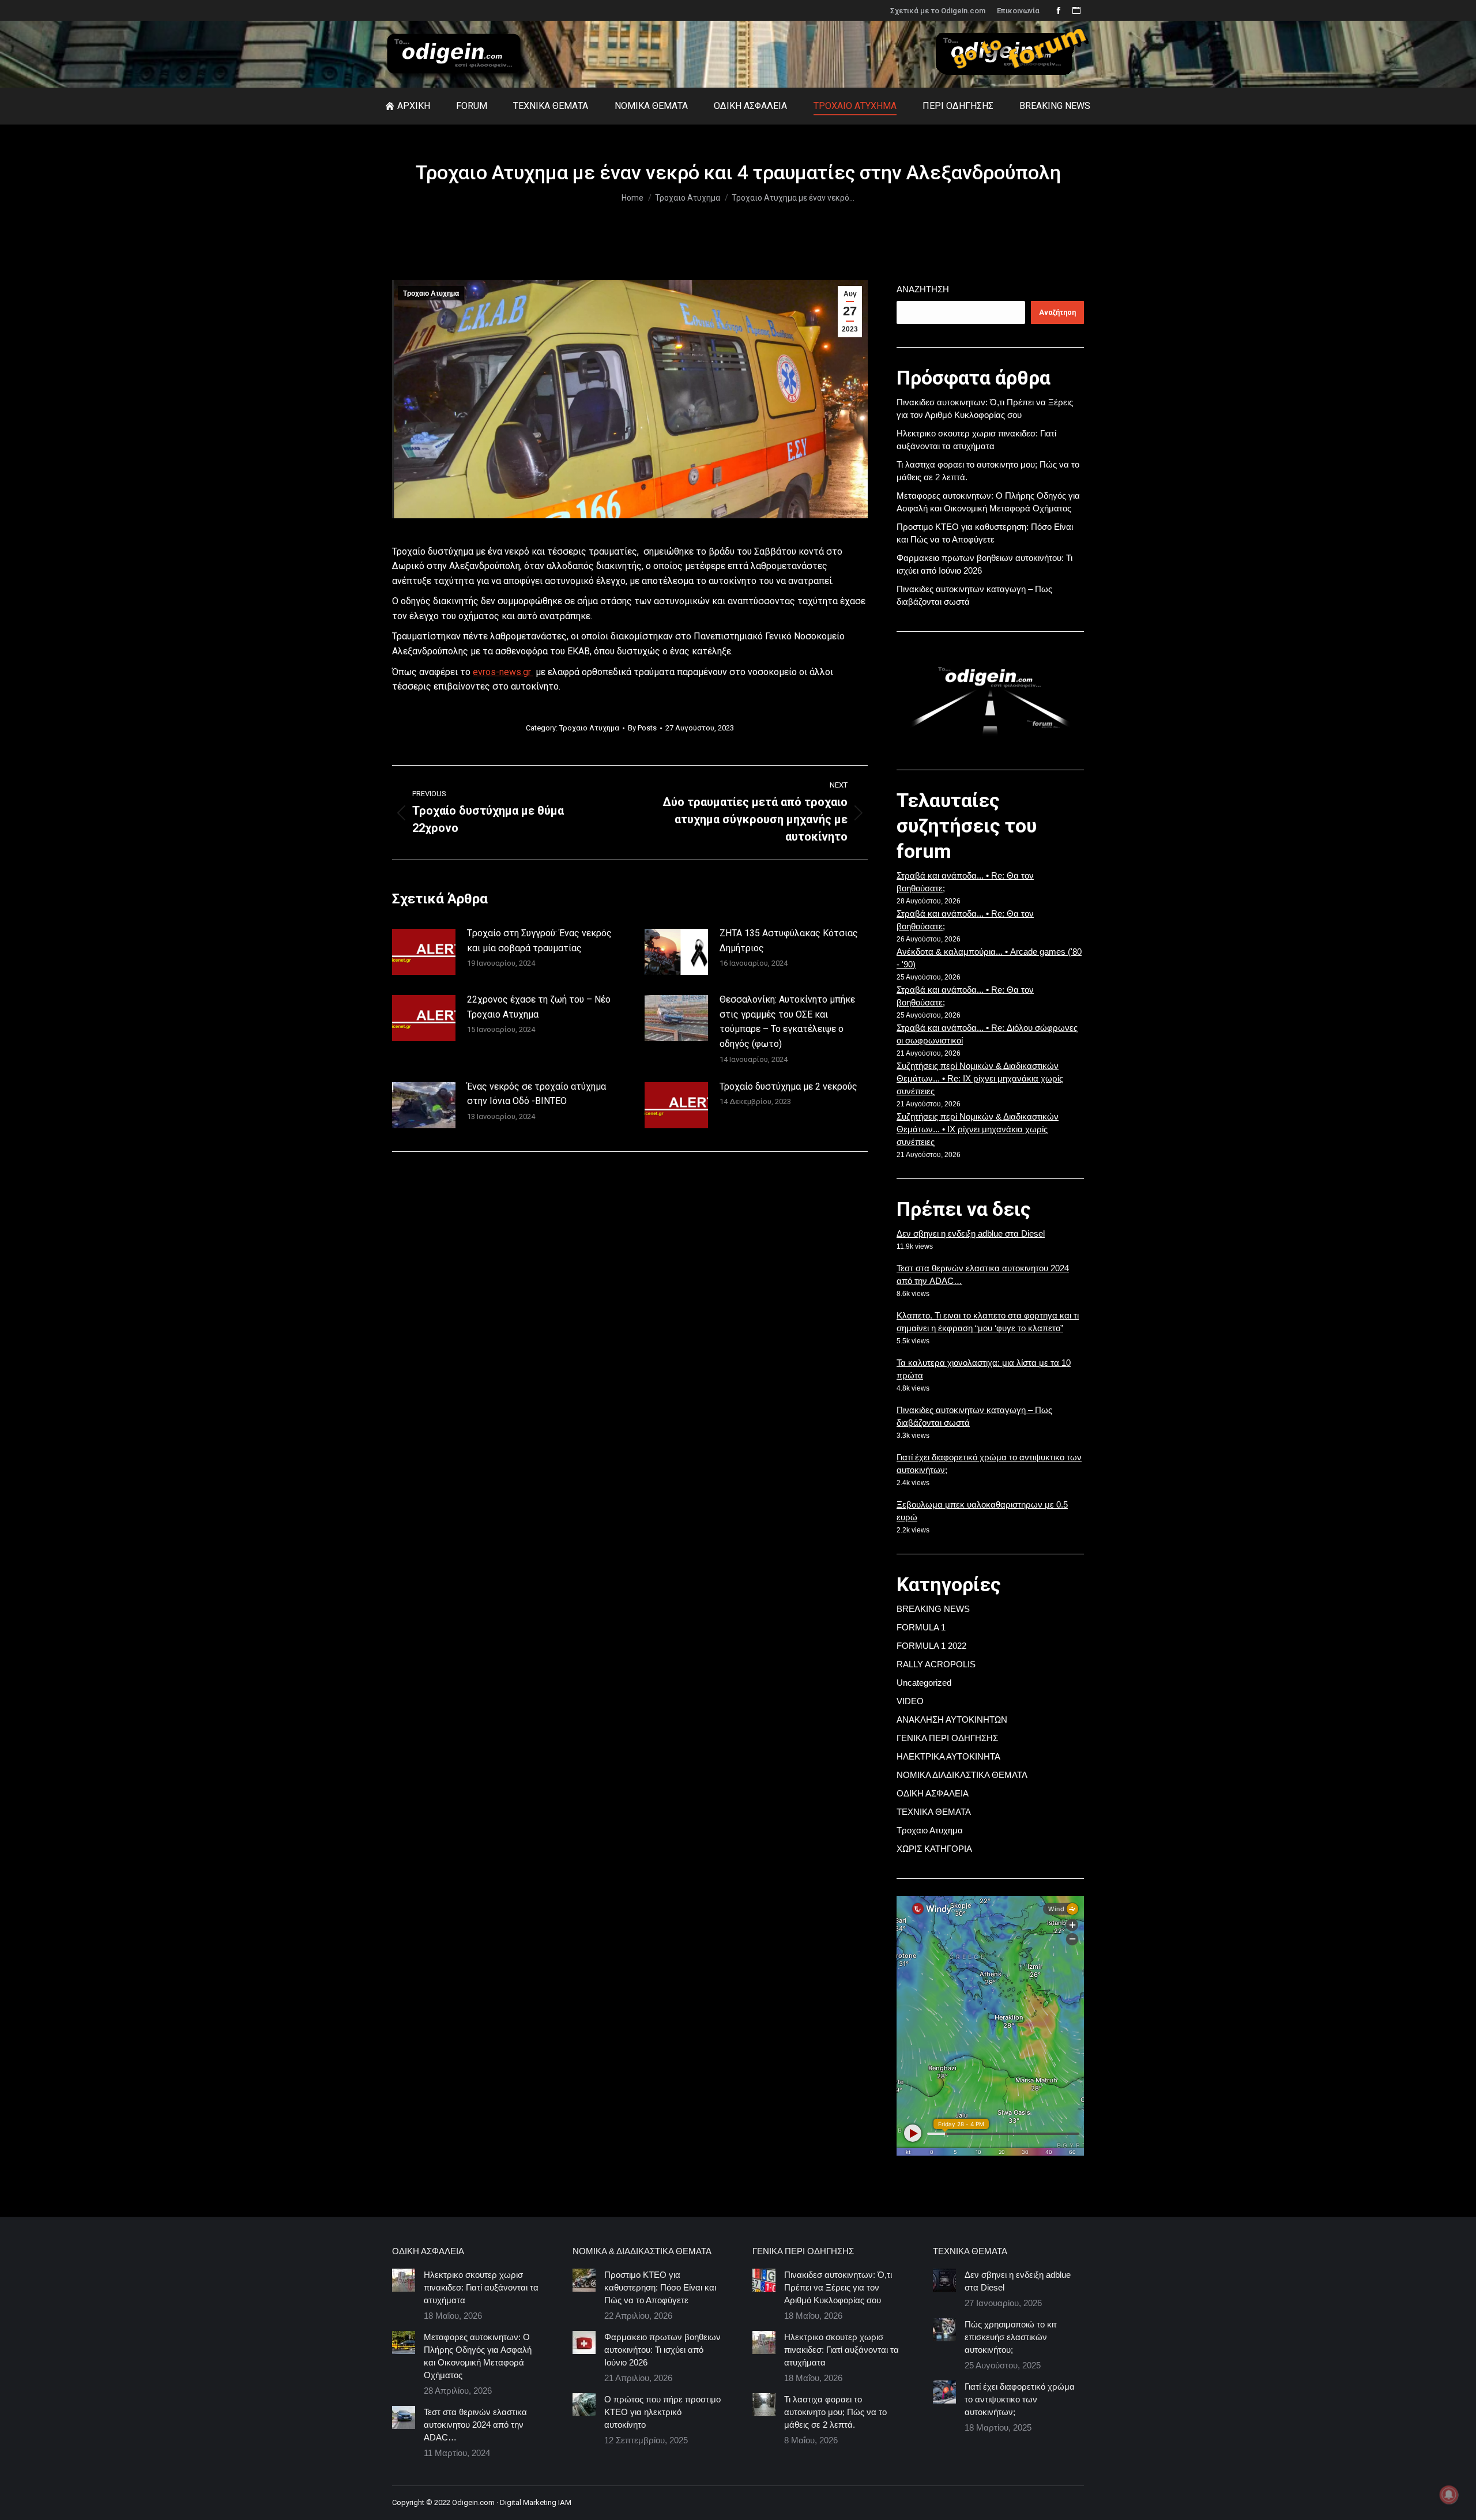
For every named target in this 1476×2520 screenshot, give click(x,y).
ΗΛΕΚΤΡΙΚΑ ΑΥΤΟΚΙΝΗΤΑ (948, 1756)
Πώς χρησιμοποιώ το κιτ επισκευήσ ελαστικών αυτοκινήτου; (1011, 2337)
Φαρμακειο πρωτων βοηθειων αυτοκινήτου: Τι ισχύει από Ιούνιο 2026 (662, 2350)
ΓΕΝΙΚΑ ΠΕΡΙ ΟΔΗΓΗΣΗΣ (947, 1738)
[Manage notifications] (1449, 2495)
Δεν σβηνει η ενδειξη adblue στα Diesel (971, 1233)
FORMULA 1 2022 (931, 1646)
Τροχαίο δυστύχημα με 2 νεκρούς (788, 1086)
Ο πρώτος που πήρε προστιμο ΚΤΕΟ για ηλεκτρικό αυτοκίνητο (662, 2412)
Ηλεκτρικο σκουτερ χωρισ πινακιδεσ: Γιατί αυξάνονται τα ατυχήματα (481, 2287)
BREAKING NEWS (933, 1609)
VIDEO (910, 1701)
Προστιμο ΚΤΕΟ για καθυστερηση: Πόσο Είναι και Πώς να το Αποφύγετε (660, 2287)
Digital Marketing (528, 2502)
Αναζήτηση (923, 289)
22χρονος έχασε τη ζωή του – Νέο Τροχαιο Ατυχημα (539, 1007)
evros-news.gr (503, 672)
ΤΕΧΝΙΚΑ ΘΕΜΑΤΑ (934, 1812)
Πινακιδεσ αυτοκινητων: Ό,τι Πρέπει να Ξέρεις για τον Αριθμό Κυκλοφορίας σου (838, 2287)
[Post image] (424, 952)
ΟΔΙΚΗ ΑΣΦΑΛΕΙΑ (933, 1793)
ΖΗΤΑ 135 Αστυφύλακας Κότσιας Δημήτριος (789, 941)
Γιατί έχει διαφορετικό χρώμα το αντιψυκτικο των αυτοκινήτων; (1020, 2399)
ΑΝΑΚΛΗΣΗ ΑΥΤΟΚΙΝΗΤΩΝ (952, 1719)
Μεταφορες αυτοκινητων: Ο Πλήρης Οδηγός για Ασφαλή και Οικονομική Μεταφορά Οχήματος (478, 2356)
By (642, 728)
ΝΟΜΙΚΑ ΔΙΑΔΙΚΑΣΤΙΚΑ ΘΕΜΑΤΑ (962, 1775)
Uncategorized (924, 1683)
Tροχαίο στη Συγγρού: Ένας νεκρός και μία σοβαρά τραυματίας (539, 941)
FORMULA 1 (921, 1627)
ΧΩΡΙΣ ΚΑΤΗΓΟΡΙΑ (934, 1849)
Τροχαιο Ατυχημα (431, 293)
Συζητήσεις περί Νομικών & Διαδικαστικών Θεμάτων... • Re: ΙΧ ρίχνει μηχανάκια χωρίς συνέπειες (980, 1078)
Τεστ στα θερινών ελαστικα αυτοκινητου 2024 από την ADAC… (475, 2425)
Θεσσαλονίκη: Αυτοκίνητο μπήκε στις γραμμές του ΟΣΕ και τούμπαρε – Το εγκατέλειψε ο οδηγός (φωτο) (787, 1022)
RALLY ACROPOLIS (936, 1664)
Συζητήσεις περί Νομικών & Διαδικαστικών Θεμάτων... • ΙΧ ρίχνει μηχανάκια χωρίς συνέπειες (978, 1129)
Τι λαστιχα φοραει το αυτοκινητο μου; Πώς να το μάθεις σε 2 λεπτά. (835, 2412)
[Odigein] (1012, 78)
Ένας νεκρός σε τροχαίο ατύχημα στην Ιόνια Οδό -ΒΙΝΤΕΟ (536, 1094)
